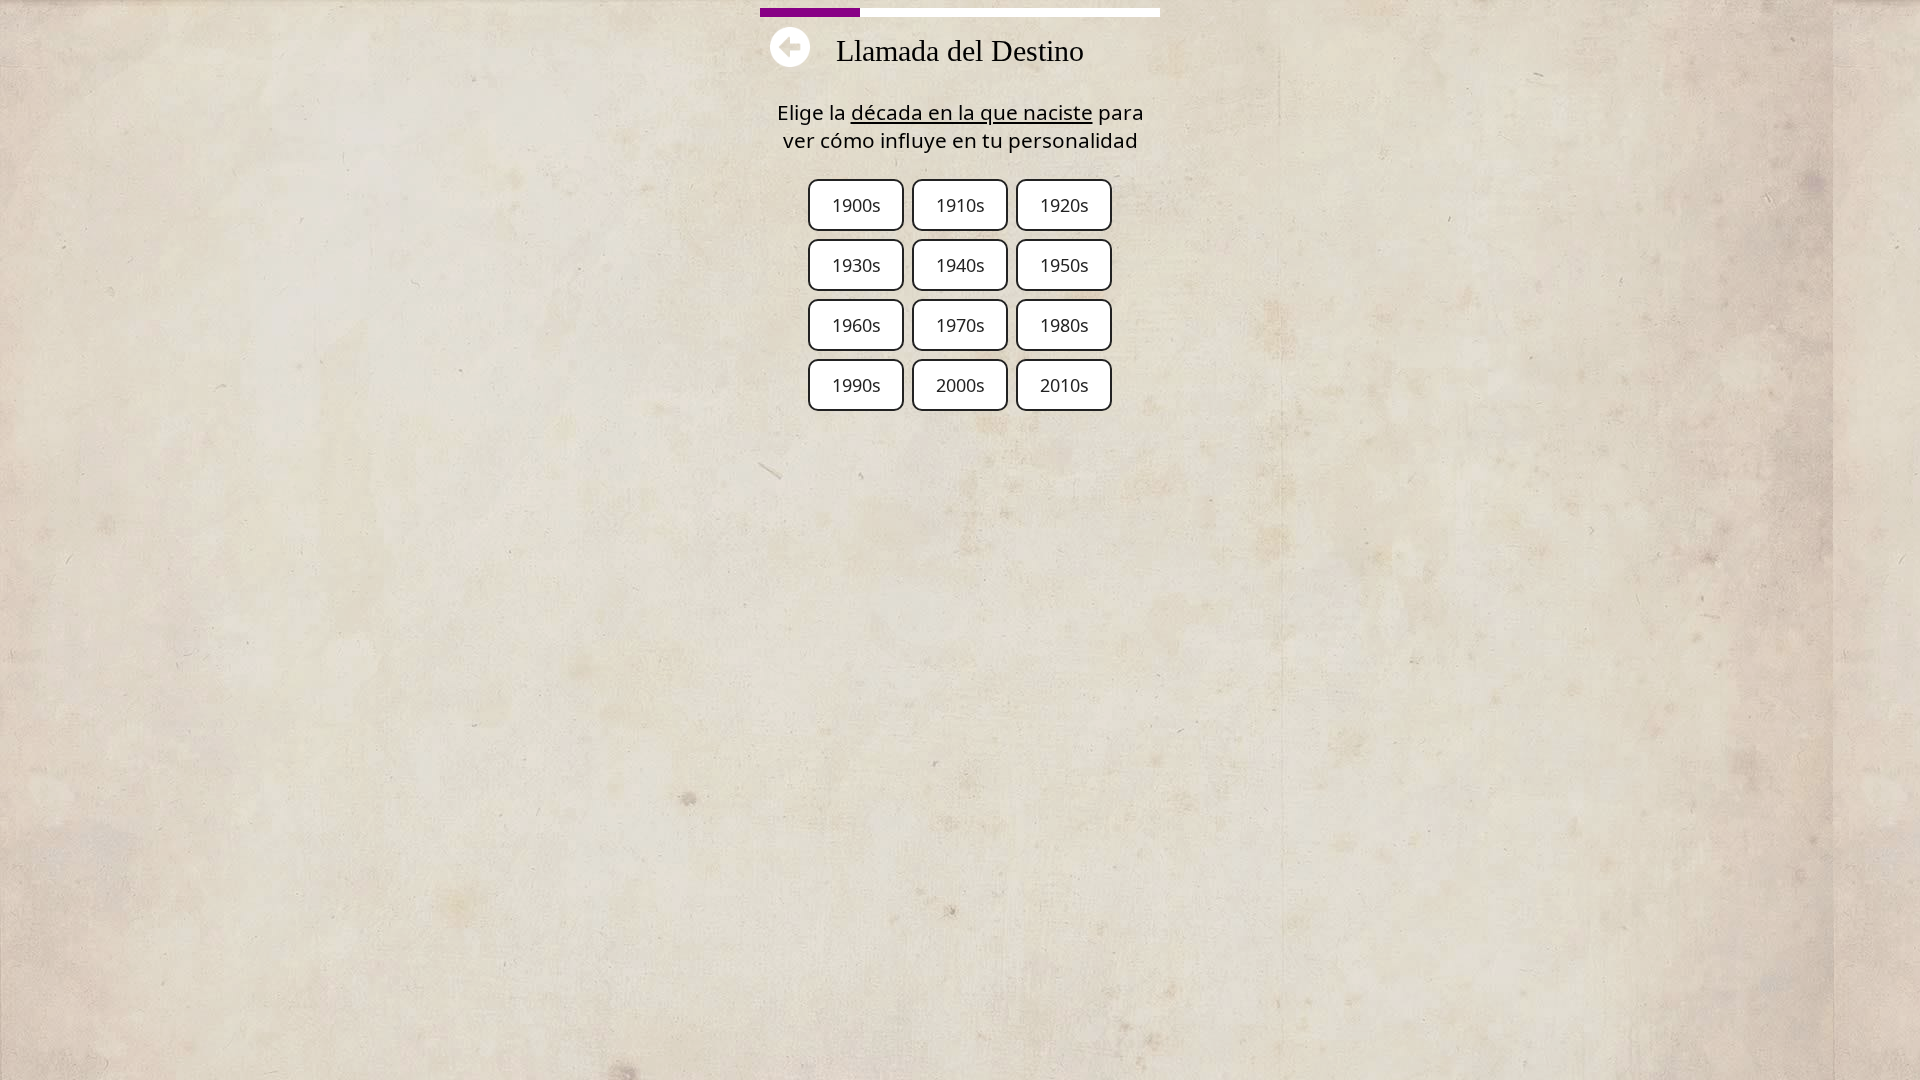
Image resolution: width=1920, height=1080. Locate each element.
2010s (1064, 385)
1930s (856, 265)
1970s (960, 325)
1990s (856, 385)
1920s (1064, 205)
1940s (960, 265)
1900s (856, 205)
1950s (1064, 265)
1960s (856, 325)
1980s (1064, 325)
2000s (960, 385)
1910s (960, 205)
